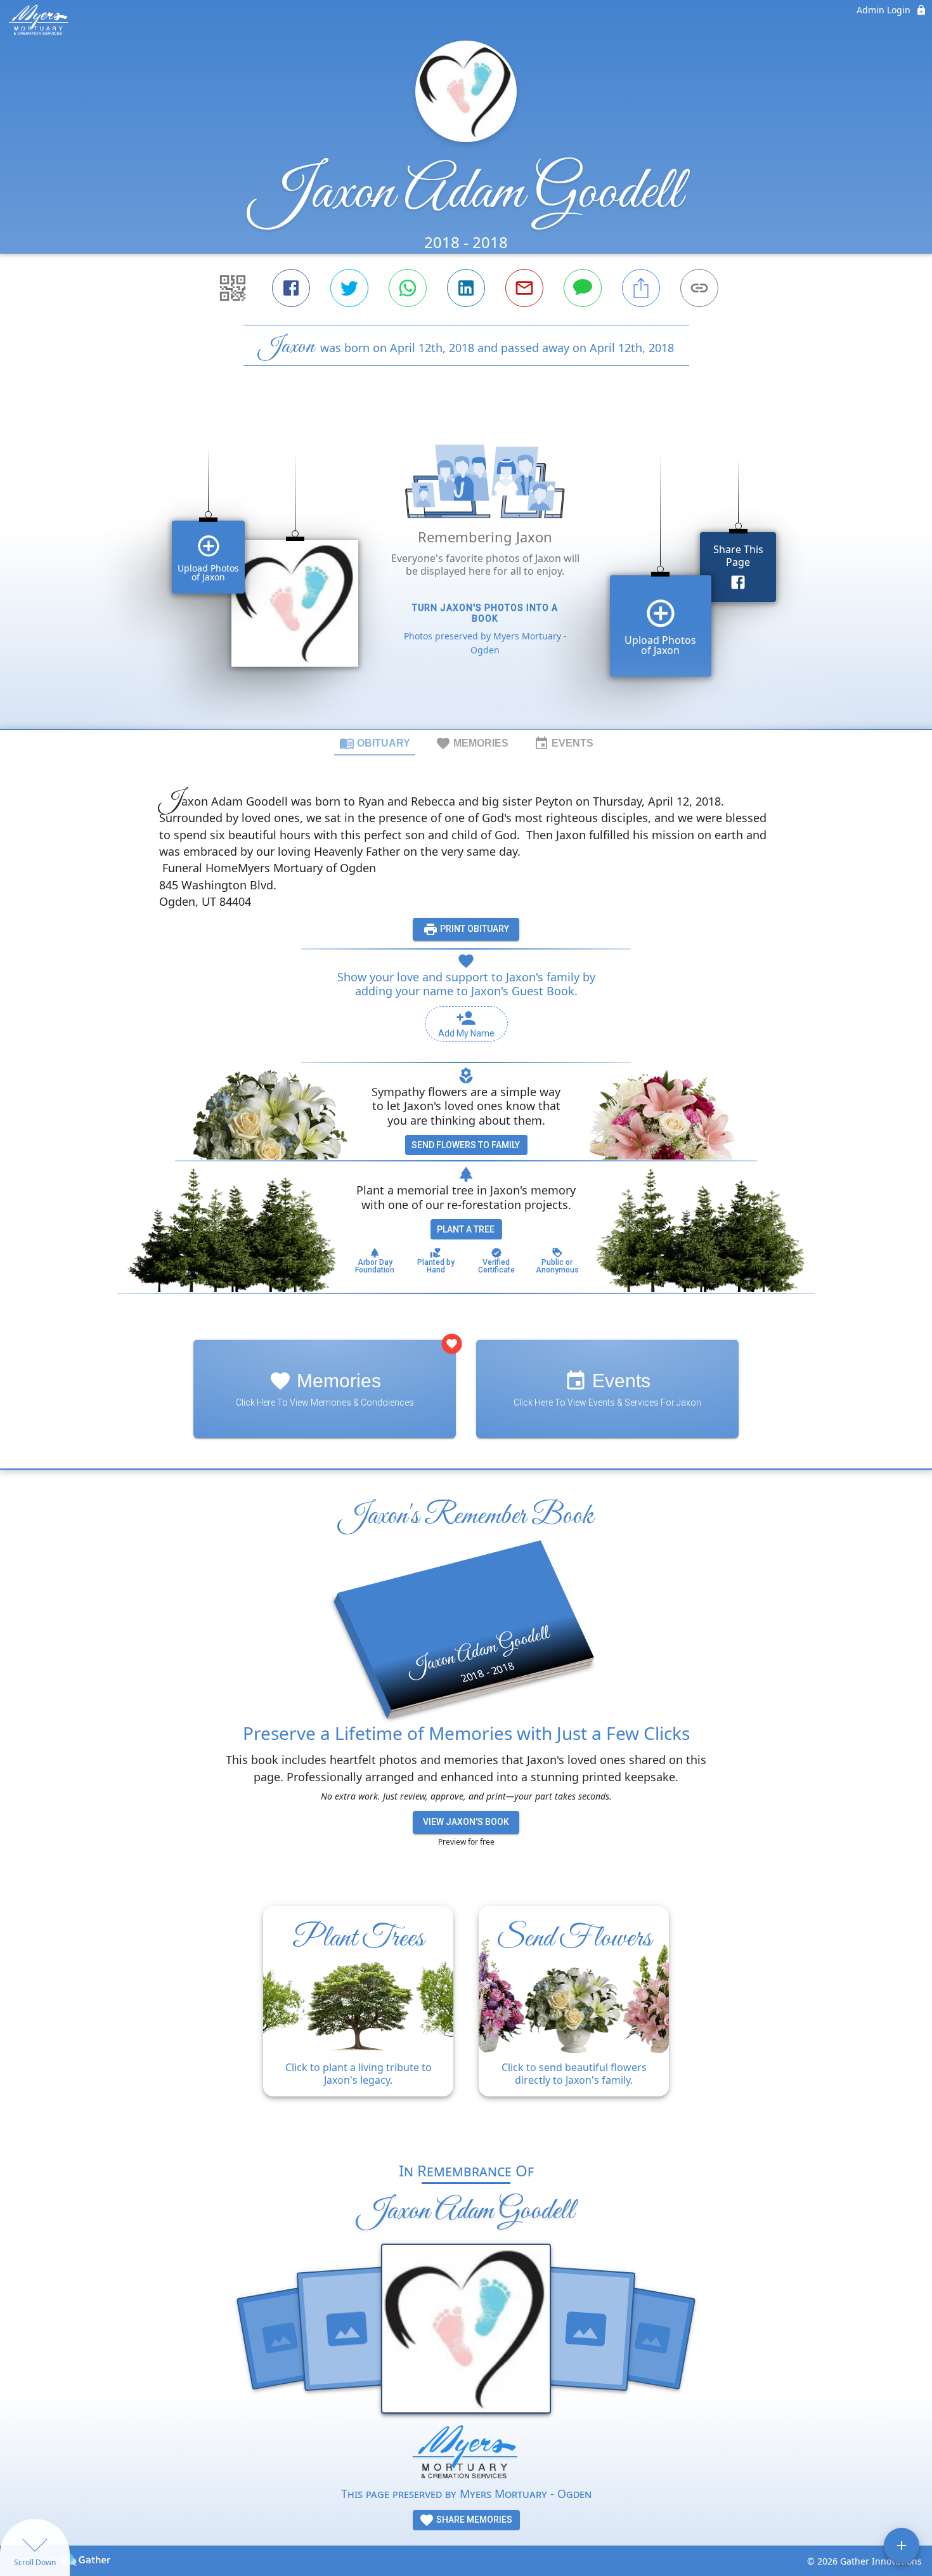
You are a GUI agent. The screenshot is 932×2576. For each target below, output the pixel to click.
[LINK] (699, 288)
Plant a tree (466, 1229)
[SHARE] (641, 288)
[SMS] (583, 288)
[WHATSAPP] (408, 288)
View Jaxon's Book (466, 1822)
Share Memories (473, 2520)
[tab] (375, 743)
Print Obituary (474, 929)
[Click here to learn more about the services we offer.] (466, 2455)
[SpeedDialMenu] (902, 2546)
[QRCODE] (233, 288)
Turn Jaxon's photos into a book (485, 613)
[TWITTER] (349, 288)
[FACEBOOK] (291, 288)
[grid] (466, 569)
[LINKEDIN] (466, 288)
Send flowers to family (466, 1145)
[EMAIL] (524, 288)
